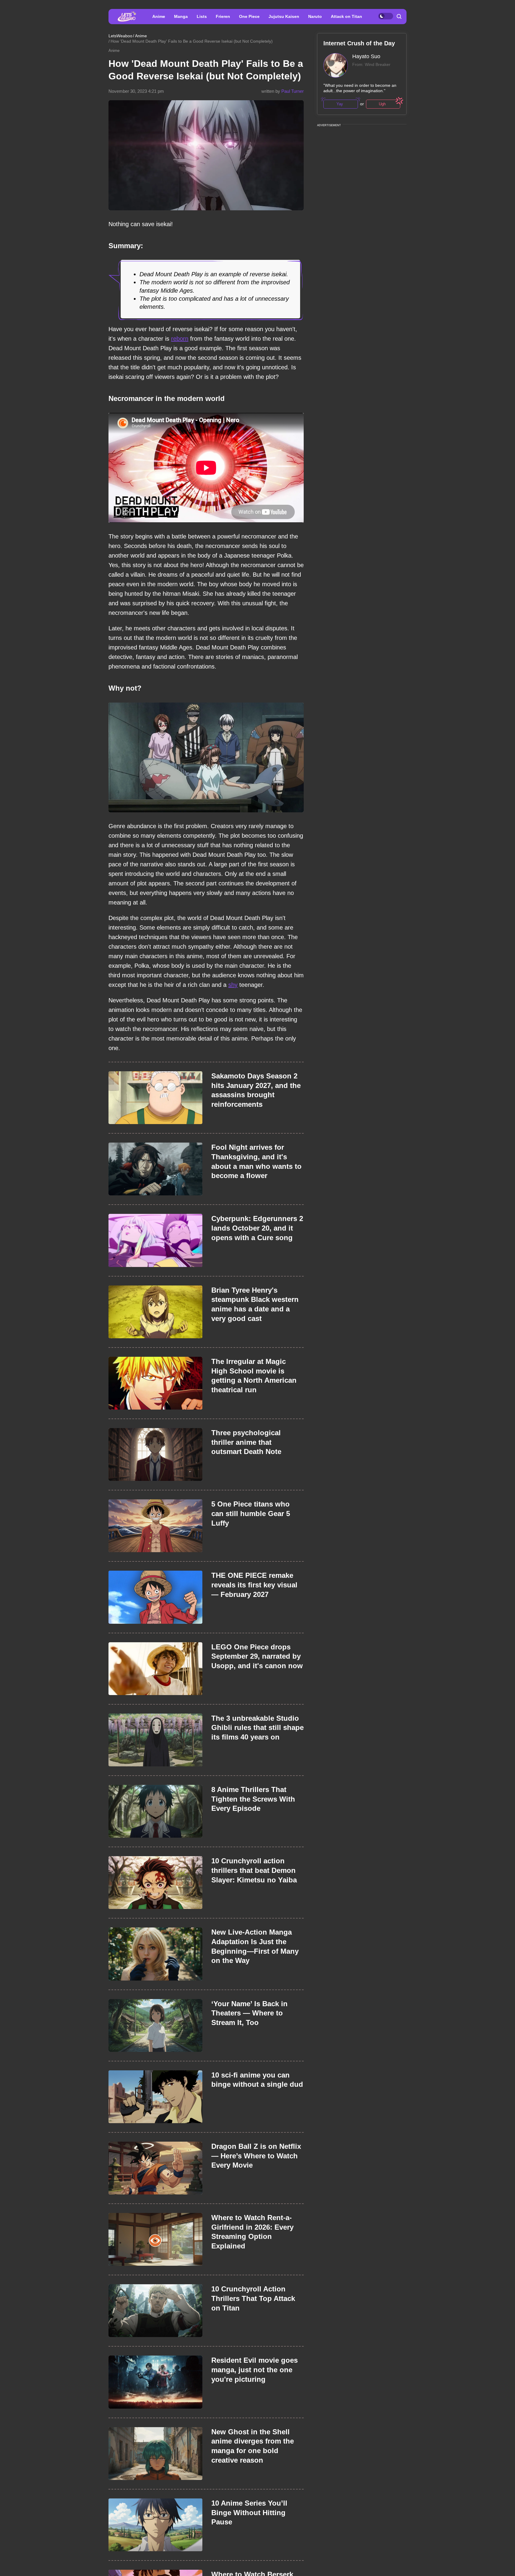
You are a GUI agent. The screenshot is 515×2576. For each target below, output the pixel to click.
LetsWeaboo (120, 36)
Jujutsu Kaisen (284, 16)
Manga (181, 16)
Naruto (315, 16)
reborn (180, 339)
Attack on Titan (346, 16)
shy (233, 985)
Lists (202, 16)
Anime (159, 16)
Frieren (223, 16)
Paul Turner (293, 91)
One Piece (249, 16)
